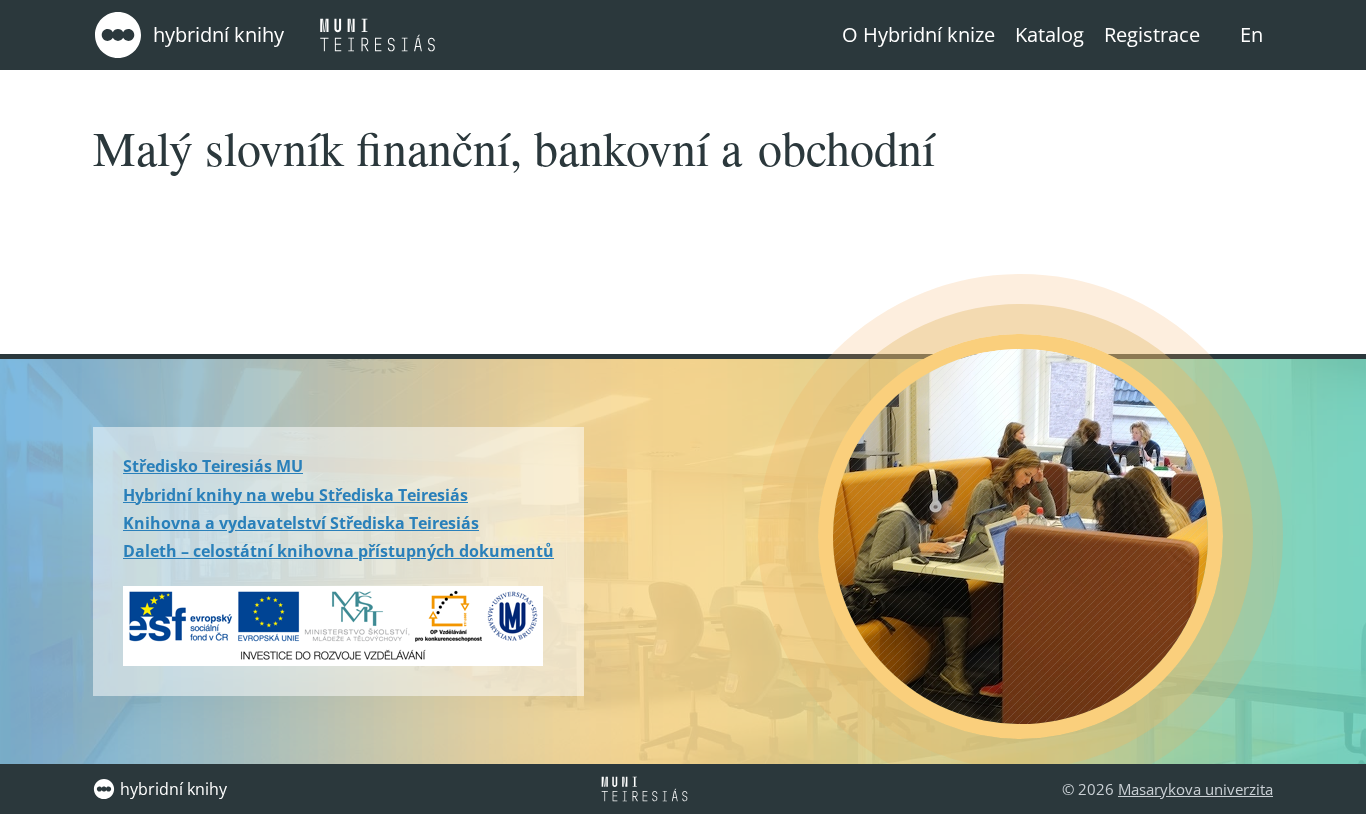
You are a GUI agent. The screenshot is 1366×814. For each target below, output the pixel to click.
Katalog (1049, 34)
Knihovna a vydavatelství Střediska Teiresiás (301, 523)
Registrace (1152, 34)
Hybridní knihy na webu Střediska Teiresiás (295, 495)
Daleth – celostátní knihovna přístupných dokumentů (338, 551)
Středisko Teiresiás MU (213, 466)
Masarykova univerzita (1195, 789)
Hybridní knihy (218, 34)
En (1251, 34)
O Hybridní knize (918, 34)
